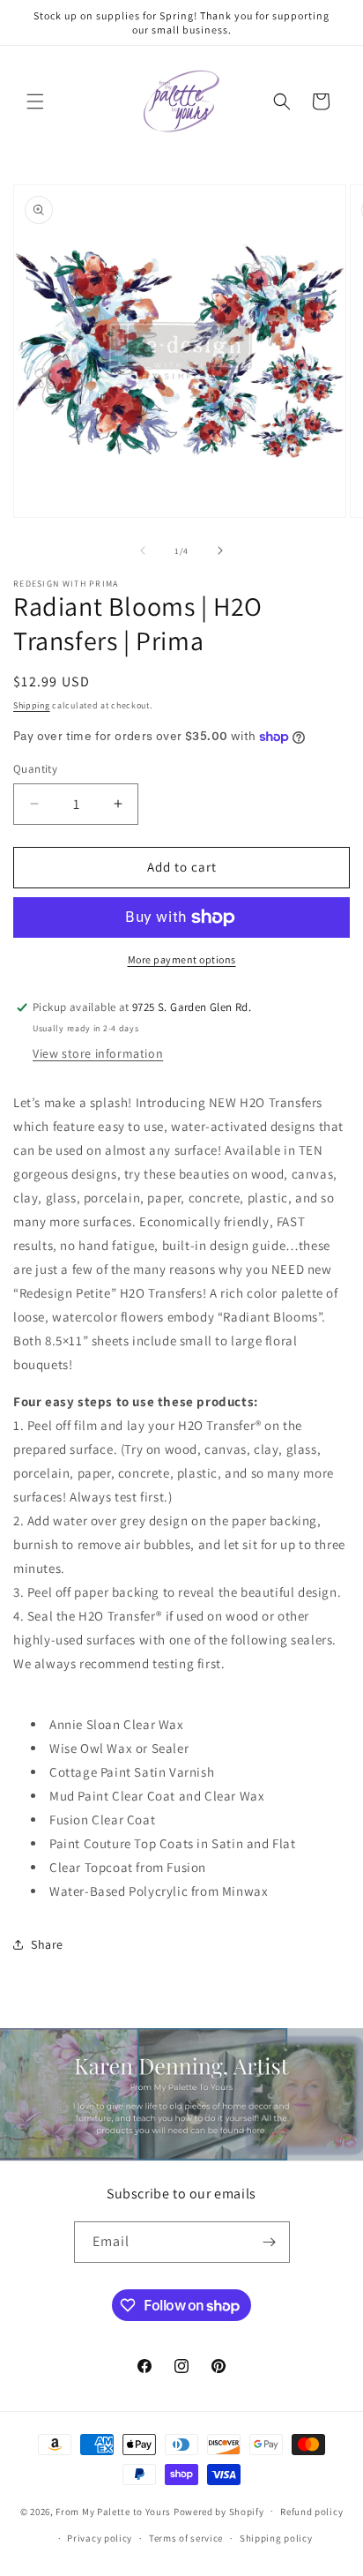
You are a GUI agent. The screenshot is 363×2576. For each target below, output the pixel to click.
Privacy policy (100, 2538)
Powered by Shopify (219, 2511)
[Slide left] (143, 550)
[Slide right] (220, 550)
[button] (35, 101)
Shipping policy (276, 2538)
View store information (98, 1053)
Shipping (32, 705)
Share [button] (47, 1944)
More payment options (182, 959)
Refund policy (311, 2512)
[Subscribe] (270, 2242)
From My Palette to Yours (113, 2511)
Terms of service (186, 2538)
